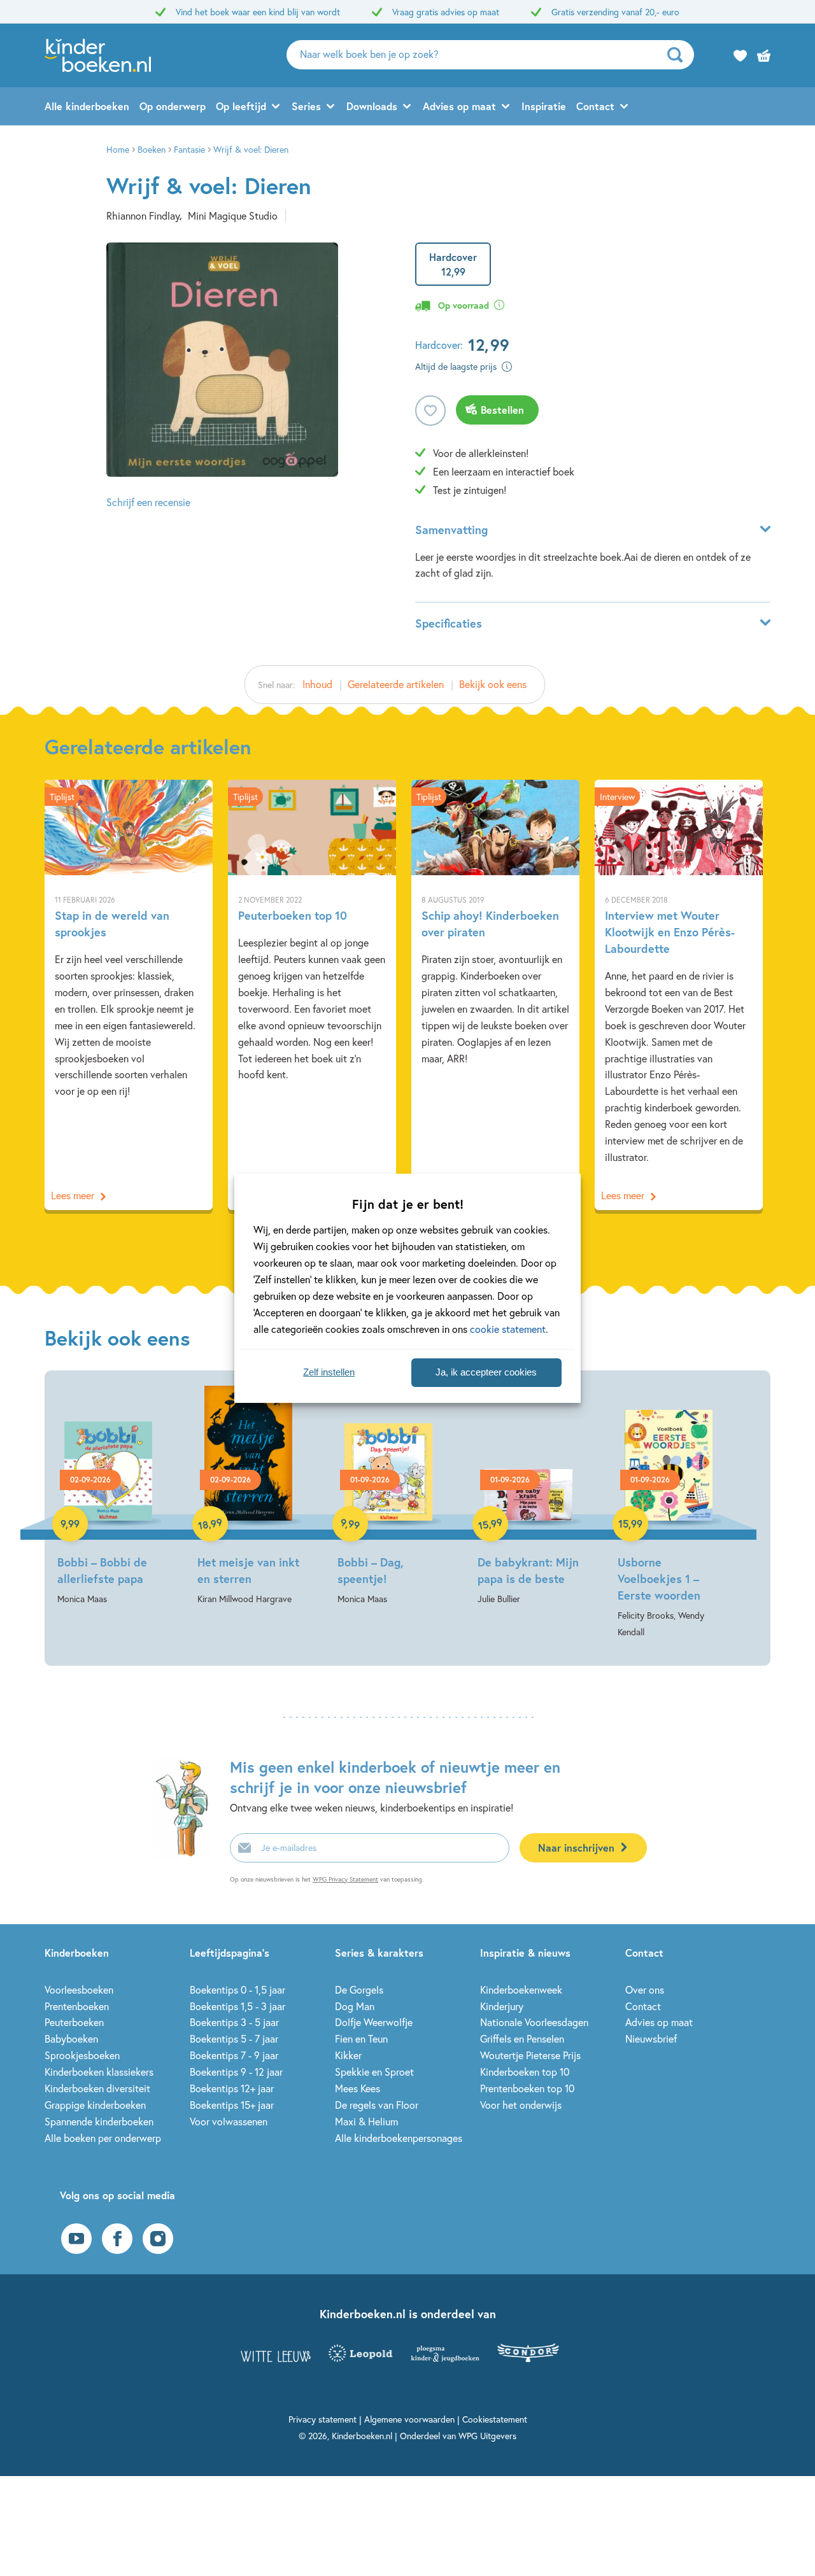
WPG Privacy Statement (345, 1879)
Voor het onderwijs (521, 2105)
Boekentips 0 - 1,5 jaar (237, 1989)
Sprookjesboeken (82, 2055)
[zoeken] (679, 55)
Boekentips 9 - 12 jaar (236, 2072)
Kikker (348, 2055)
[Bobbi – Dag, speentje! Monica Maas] (388, 1496)
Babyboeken (71, 2038)
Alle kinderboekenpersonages (399, 2138)
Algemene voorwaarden (409, 2419)
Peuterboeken (74, 2022)
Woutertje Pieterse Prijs (530, 2055)
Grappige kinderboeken (95, 2105)
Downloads (372, 106)
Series (306, 106)
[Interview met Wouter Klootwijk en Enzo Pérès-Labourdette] (679, 995)
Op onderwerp (173, 106)
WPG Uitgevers (487, 2436)
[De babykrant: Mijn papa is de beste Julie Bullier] (528, 1496)
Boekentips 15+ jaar (232, 2105)
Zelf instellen (329, 1372)
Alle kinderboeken (87, 106)
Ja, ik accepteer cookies (486, 1372)
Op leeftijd (241, 106)
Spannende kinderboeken (99, 2121)
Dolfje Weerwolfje (374, 2022)
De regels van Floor (377, 2105)
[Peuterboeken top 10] (312, 995)
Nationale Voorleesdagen (534, 2022)
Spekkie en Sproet (374, 2072)
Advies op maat (459, 106)
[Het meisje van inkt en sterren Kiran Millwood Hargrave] (248, 1496)
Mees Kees (358, 2088)
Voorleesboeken (79, 1989)
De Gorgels (359, 1989)
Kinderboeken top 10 (525, 2072)
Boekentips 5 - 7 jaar (234, 2038)
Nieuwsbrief (651, 2038)
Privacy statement (322, 2419)
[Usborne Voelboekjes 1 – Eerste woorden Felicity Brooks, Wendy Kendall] (669, 1513)
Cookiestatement (495, 2419)
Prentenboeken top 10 (527, 2088)
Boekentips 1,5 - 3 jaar (237, 2006)
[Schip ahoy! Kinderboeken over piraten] (495, 995)
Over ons (645, 1989)
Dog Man (355, 2006)
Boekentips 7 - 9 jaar (234, 2055)
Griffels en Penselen (522, 2038)
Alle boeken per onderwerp (103, 2138)
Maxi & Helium (366, 2121)
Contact (595, 106)
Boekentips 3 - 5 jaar (234, 2022)
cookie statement (508, 1329)
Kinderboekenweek (521, 1989)
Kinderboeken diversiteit (97, 2088)
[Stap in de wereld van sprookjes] (129, 995)
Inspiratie (544, 106)
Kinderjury (502, 2006)
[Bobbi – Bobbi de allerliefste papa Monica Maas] (108, 1496)
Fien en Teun (361, 2038)
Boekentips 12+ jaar (232, 2088)
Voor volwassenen (229, 2121)
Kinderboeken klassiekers (99, 2072)
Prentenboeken (77, 2006)
